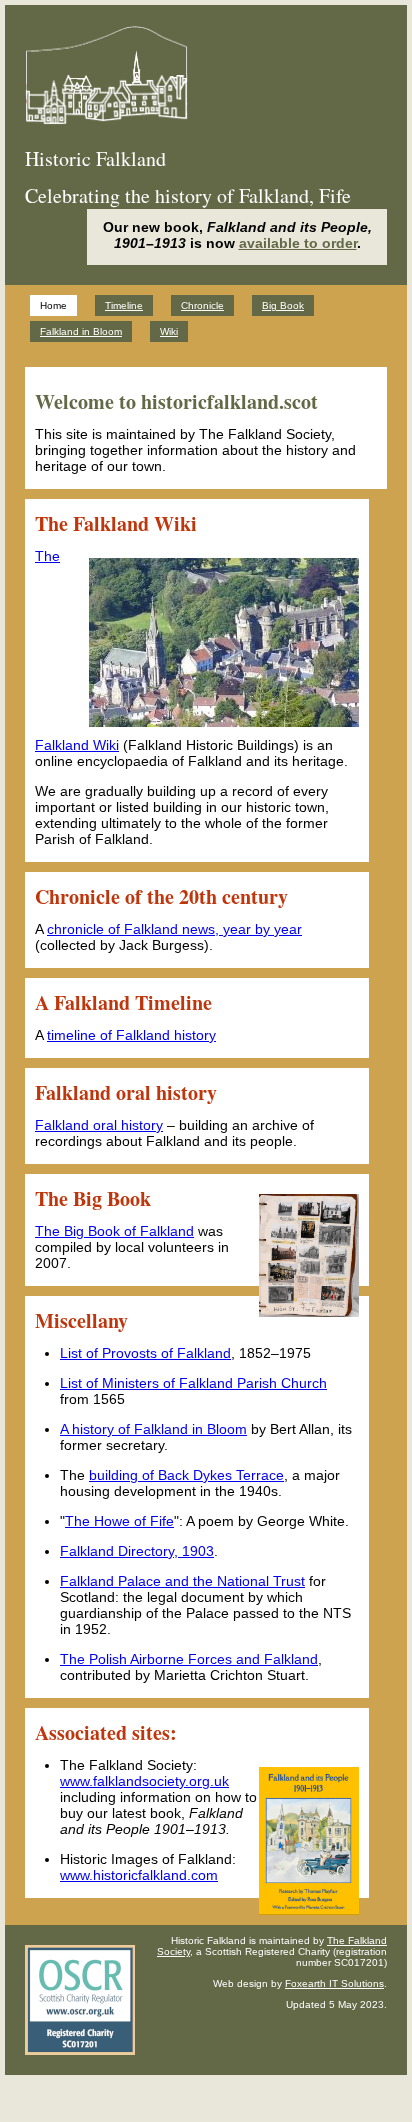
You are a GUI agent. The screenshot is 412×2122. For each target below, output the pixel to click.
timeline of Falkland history (131, 1035)
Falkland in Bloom (81, 331)
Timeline (124, 305)
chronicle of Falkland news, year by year (174, 929)
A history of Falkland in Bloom (153, 1429)
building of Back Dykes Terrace (186, 1475)
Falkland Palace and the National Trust (182, 1581)
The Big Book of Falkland (114, 1231)
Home (53, 305)
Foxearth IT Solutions (334, 1983)
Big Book (283, 305)
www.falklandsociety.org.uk (144, 1781)
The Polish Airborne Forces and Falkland (189, 1659)
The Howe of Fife (119, 1521)
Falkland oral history (99, 1125)
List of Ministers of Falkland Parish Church (193, 1383)
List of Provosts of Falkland (145, 1353)
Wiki (169, 331)
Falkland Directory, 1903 (137, 1551)
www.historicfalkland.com (139, 1875)
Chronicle (202, 305)
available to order (298, 243)
